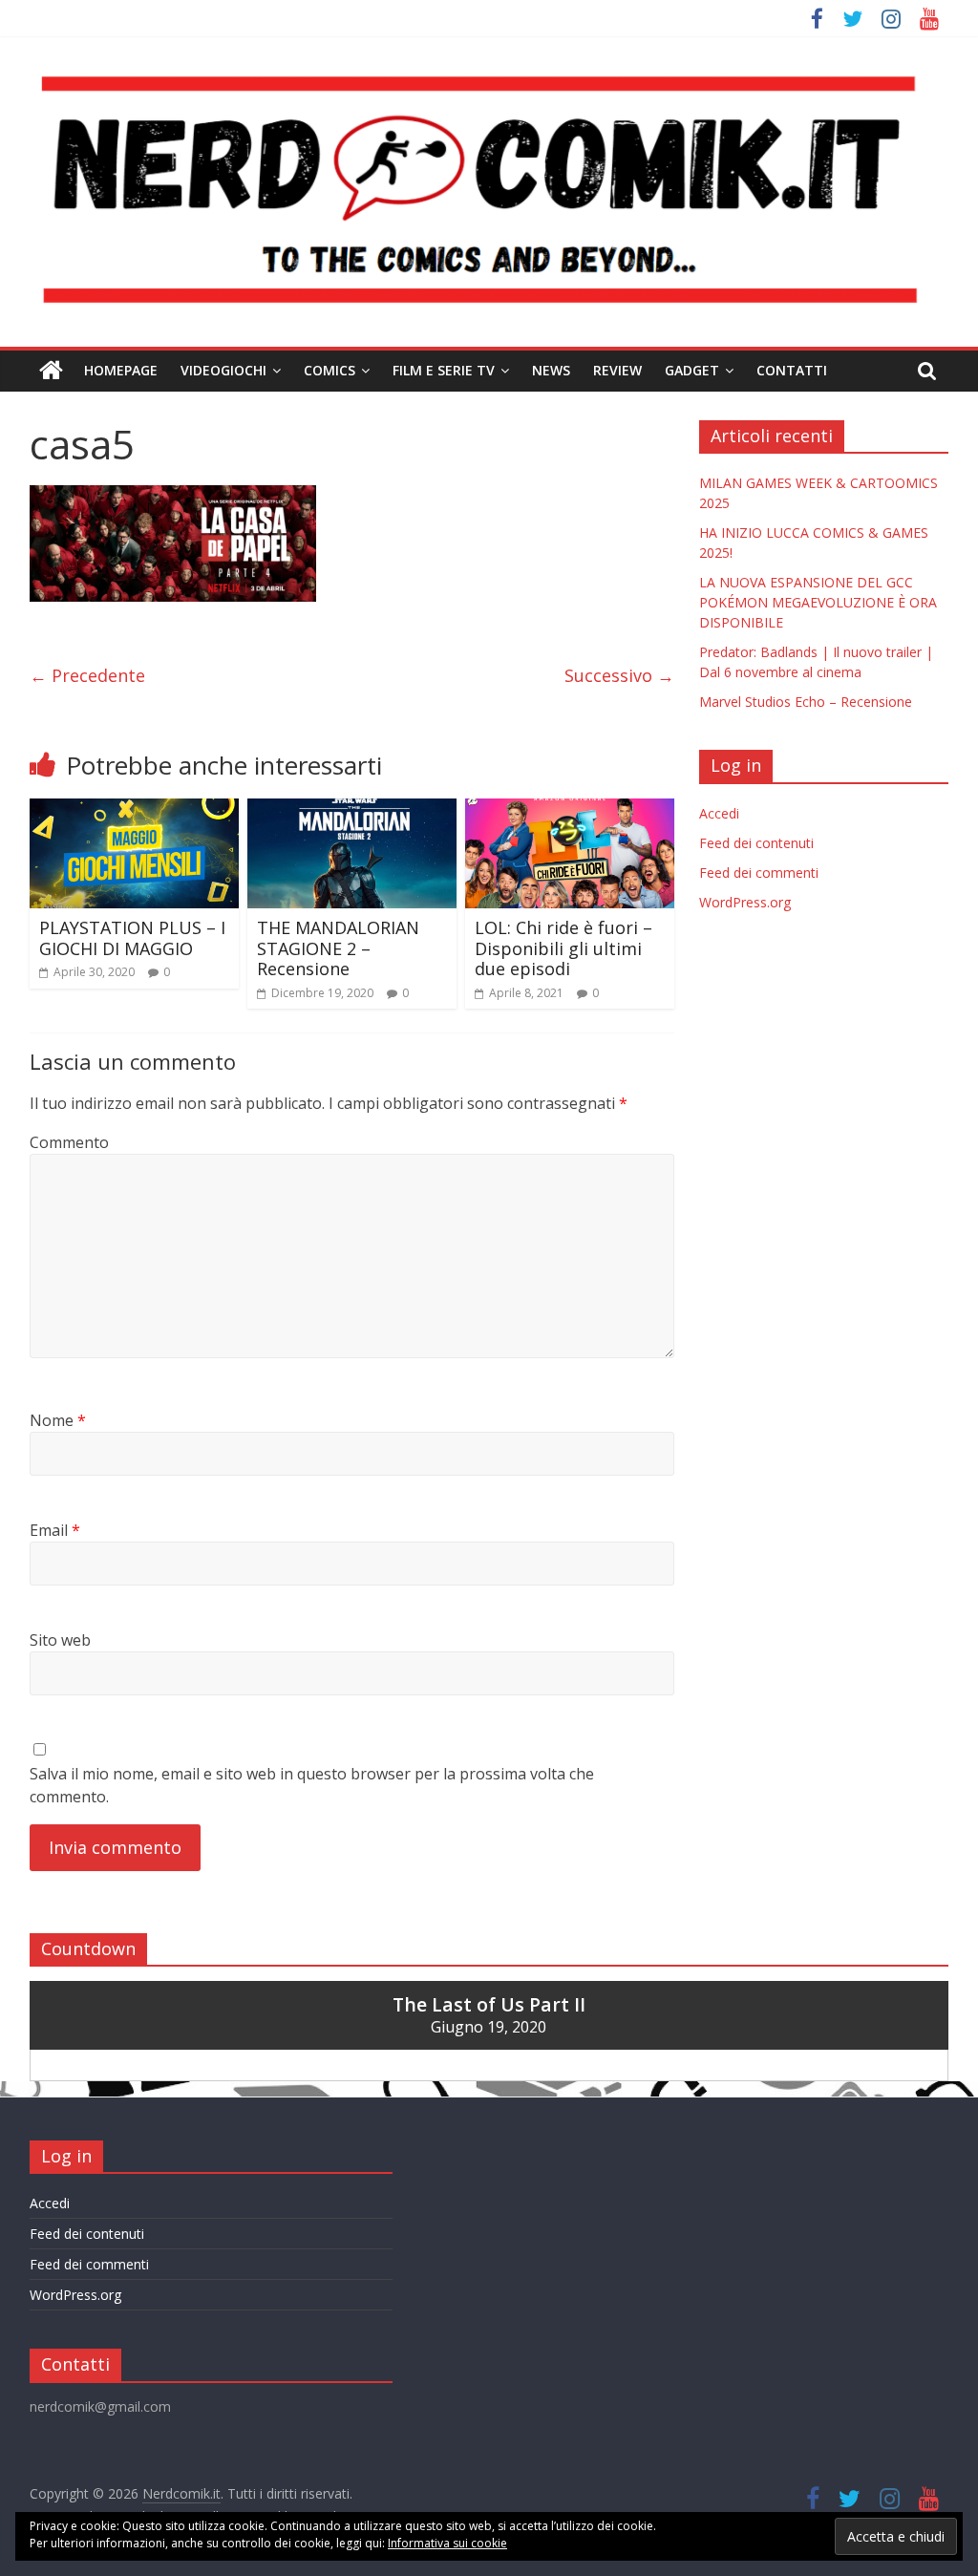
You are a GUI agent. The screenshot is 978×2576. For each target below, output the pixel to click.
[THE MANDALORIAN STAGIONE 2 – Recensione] (352, 810)
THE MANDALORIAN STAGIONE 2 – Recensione (338, 948)
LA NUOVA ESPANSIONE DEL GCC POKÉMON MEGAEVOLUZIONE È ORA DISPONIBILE (818, 602)
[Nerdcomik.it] (51, 371)
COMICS (330, 370)
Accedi (719, 813)
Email (55, 1530)
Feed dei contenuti (756, 843)
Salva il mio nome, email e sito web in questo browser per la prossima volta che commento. (312, 1785)
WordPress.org (745, 902)
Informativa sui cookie (447, 2543)
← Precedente (87, 675)
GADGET (692, 370)
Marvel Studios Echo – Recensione (806, 702)
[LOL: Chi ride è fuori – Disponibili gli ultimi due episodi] (570, 810)
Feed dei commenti (759, 873)
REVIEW (617, 370)
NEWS (551, 370)
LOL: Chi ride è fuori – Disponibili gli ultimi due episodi (563, 948)
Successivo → (619, 675)
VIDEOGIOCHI (223, 370)
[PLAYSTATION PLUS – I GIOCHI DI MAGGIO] (135, 810)
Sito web (60, 1640)
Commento (69, 1142)
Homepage (121, 370)
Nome (58, 1420)
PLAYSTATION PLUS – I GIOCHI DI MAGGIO (132, 938)
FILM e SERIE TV (444, 370)
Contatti (792, 370)
